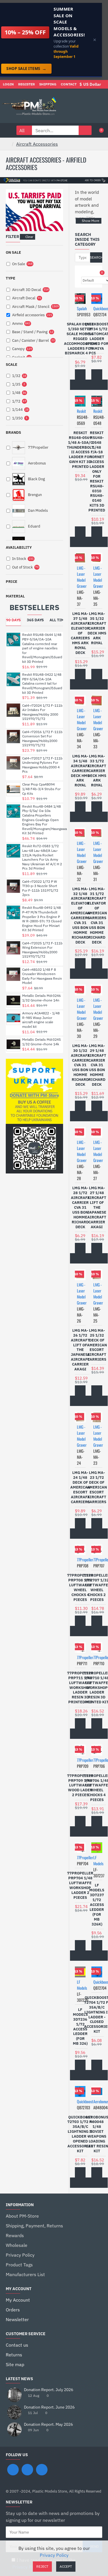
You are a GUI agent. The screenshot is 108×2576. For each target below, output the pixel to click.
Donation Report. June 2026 (49, 2407)
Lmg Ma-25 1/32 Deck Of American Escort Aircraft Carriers (97, 1345)
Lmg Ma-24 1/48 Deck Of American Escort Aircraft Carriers (80, 1487)
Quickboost (85, 2101)
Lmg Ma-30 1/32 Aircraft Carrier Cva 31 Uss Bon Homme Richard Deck (80, 1065)
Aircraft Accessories (37, 144)
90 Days (13, 620)
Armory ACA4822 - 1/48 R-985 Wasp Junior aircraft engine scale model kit (41, 1020)
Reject (42, 2566)
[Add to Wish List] (75, 385)
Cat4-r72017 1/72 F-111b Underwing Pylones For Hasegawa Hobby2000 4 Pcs (42, 765)
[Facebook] (13, 2470)
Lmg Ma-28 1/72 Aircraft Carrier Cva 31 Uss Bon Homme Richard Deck (80, 1207)
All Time (58, 620)
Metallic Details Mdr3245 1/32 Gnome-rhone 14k (41, 1042)
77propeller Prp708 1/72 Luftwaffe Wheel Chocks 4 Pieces (80, 1587)
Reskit (81, 411)
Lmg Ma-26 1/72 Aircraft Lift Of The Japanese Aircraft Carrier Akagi (80, 1350)
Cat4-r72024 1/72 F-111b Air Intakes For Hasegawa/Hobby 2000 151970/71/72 (42, 712)
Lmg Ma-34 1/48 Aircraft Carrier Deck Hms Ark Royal (80, 771)
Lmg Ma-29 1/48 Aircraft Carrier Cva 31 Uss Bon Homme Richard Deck (97, 1065)
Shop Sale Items (26, 69)
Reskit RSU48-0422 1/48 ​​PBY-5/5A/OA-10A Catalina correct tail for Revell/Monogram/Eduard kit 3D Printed (42, 683)
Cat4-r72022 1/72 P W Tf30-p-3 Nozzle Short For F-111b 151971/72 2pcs (40, 888)
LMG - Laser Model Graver (82, 577)
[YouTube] (42, 2470)
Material (15, 596)
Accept (66, 2566)
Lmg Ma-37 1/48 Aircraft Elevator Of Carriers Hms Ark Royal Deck (80, 633)
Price (12, 582)
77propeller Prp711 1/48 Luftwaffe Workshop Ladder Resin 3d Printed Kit (80, 1688)
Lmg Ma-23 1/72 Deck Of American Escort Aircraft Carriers (97, 1487)
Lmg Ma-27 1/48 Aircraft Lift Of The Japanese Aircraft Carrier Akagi (97, 1207)
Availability (19, 547)
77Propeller (85, 1560)
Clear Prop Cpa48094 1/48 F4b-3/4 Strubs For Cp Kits (41, 789)
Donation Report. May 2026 (48, 2424)
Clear (29, 237)
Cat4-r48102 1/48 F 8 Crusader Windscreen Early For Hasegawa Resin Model (42, 976)
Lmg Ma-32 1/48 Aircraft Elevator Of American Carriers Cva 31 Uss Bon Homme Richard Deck (80, 916)
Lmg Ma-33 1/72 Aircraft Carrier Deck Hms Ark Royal (97, 771)
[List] (89, 273)
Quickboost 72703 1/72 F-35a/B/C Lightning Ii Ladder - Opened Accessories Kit (80, 2134)
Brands (13, 432)
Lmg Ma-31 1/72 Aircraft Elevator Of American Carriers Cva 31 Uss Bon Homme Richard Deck (97, 916)
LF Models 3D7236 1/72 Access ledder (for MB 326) (80, 2027)
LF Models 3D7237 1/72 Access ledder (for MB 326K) (97, 1905)
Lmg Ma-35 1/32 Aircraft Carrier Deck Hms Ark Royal (97, 628)
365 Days (35, 620)
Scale (12, 365)
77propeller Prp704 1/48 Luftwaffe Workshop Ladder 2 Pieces (80, 1885)
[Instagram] (27, 2470)
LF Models (98, 1860)
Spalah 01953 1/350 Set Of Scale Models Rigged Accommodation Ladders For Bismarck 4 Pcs (80, 339)
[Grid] (82, 273)
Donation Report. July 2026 (49, 2390)
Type (11, 278)
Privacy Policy (54, 2555)
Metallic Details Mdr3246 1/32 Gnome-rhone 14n (41, 998)
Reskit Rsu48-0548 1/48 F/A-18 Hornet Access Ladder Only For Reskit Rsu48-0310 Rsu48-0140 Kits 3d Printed (97, 472)
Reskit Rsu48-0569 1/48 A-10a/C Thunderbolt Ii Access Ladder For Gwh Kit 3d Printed (80, 450)
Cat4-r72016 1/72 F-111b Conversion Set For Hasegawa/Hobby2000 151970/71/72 (42, 739)
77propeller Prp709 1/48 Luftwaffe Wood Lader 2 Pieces (80, 1786)
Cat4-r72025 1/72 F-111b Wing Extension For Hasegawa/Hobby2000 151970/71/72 (42, 950)
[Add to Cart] (80, 374)
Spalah (82, 308)
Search (96, 257)
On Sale (13, 252)
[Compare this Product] (86, 385)
